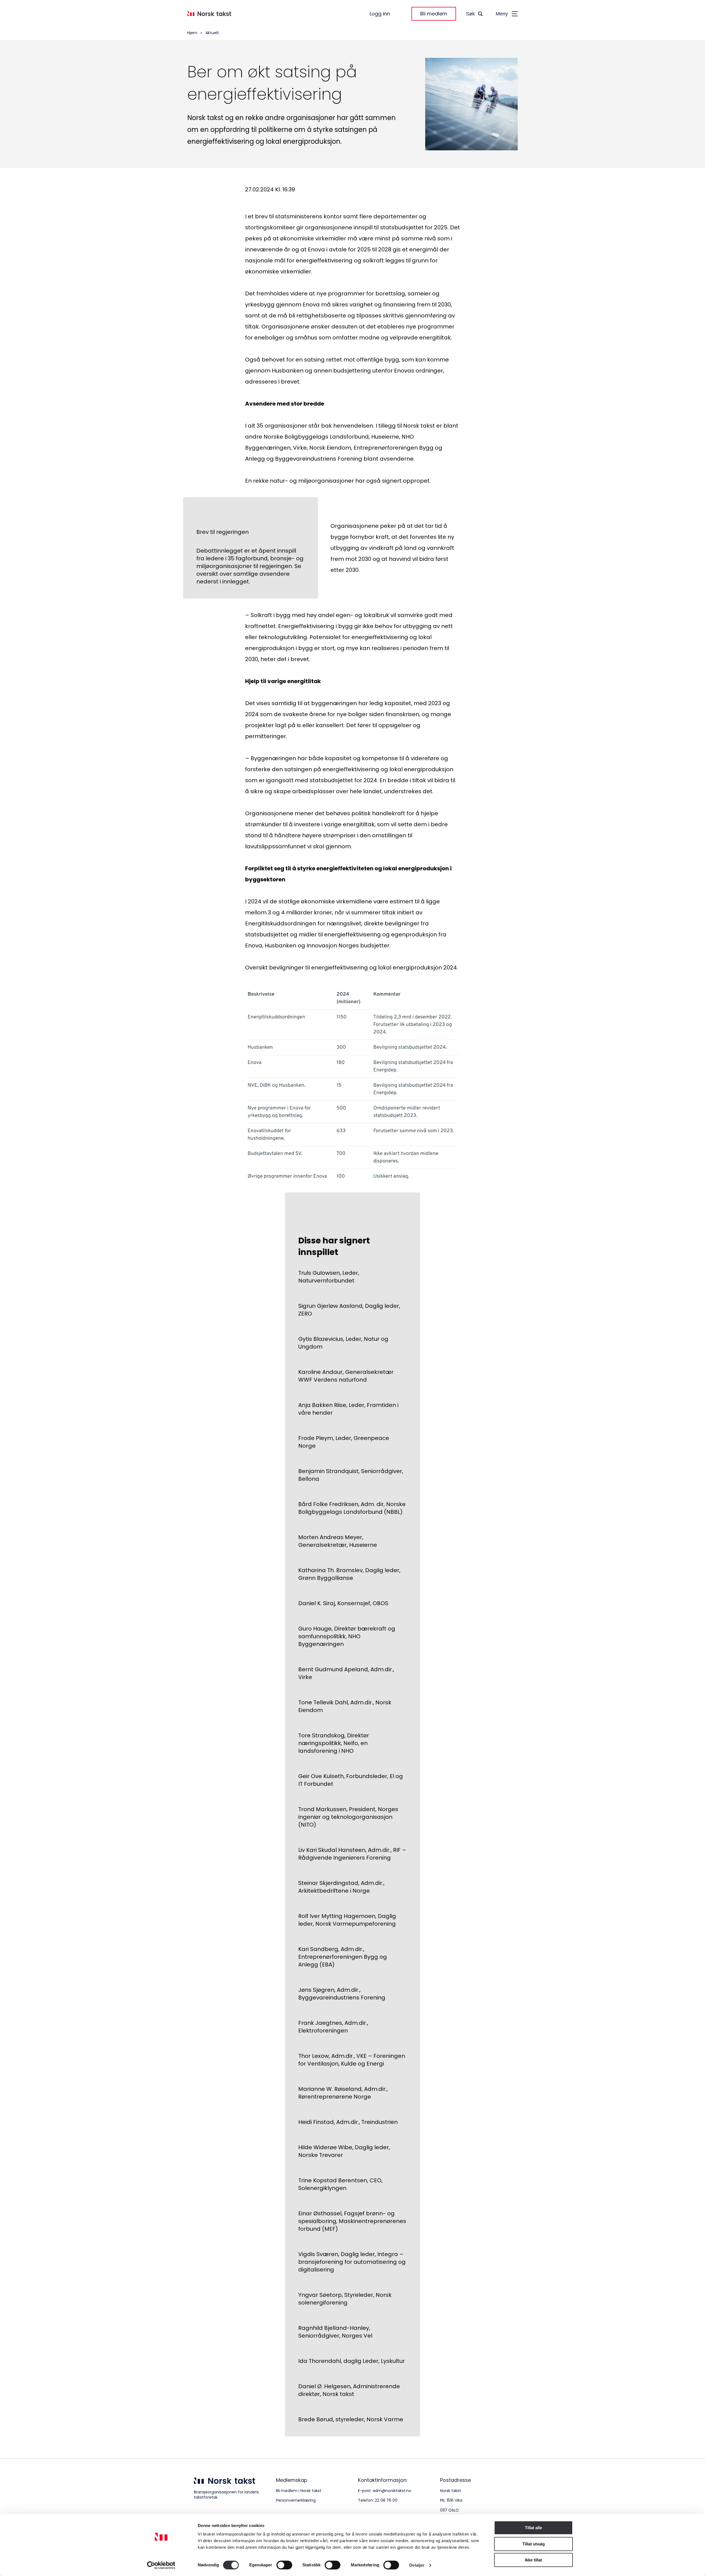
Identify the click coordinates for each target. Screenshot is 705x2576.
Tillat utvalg (534, 2544)
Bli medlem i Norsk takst (299, 2491)
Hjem (192, 33)
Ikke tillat (533, 2560)
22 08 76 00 (386, 2500)
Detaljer (417, 2565)
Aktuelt (212, 33)
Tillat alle (533, 2528)
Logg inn (380, 14)
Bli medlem (434, 14)
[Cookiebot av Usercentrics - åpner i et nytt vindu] (161, 2565)
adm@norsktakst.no (392, 2491)
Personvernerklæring (296, 2500)
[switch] (284, 2565)
